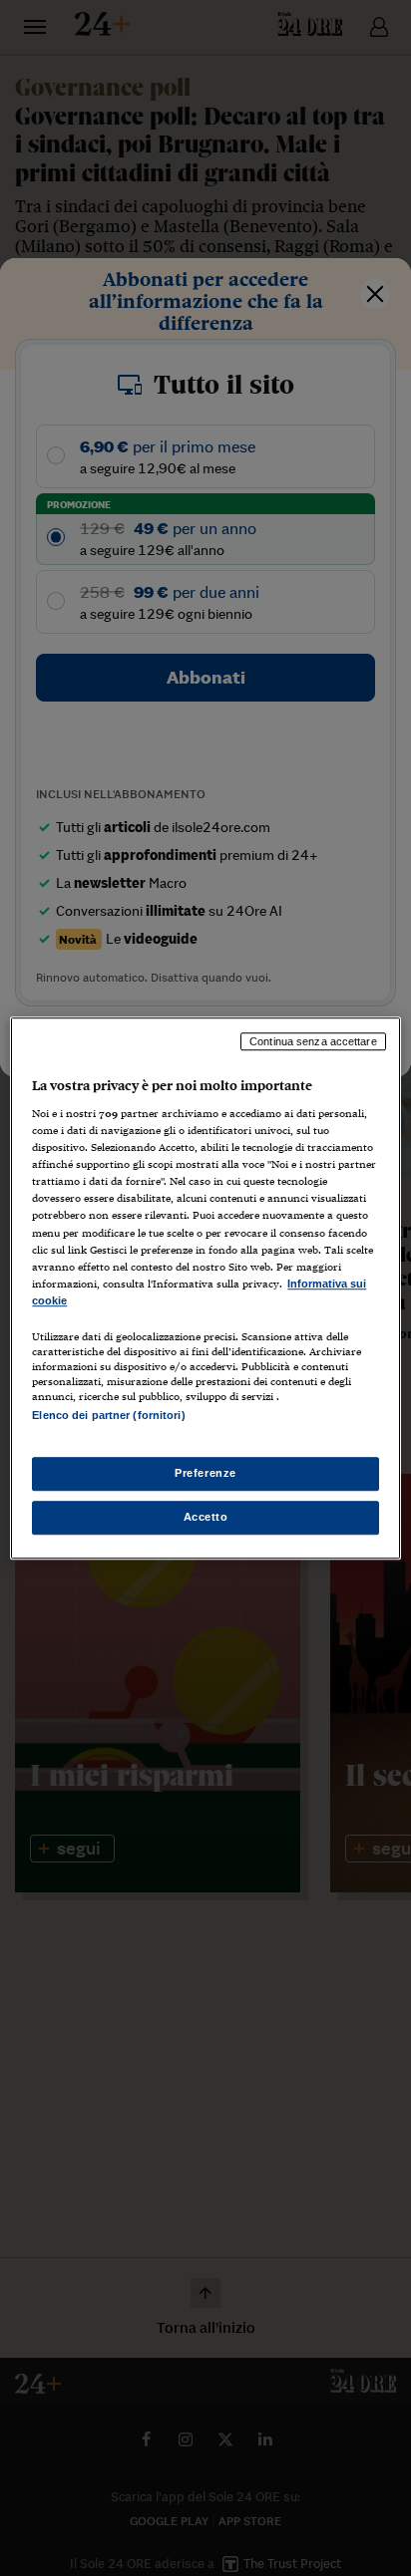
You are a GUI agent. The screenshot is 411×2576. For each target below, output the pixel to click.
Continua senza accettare (313, 1041)
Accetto (206, 1517)
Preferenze (205, 1473)
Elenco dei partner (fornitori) (108, 1415)
